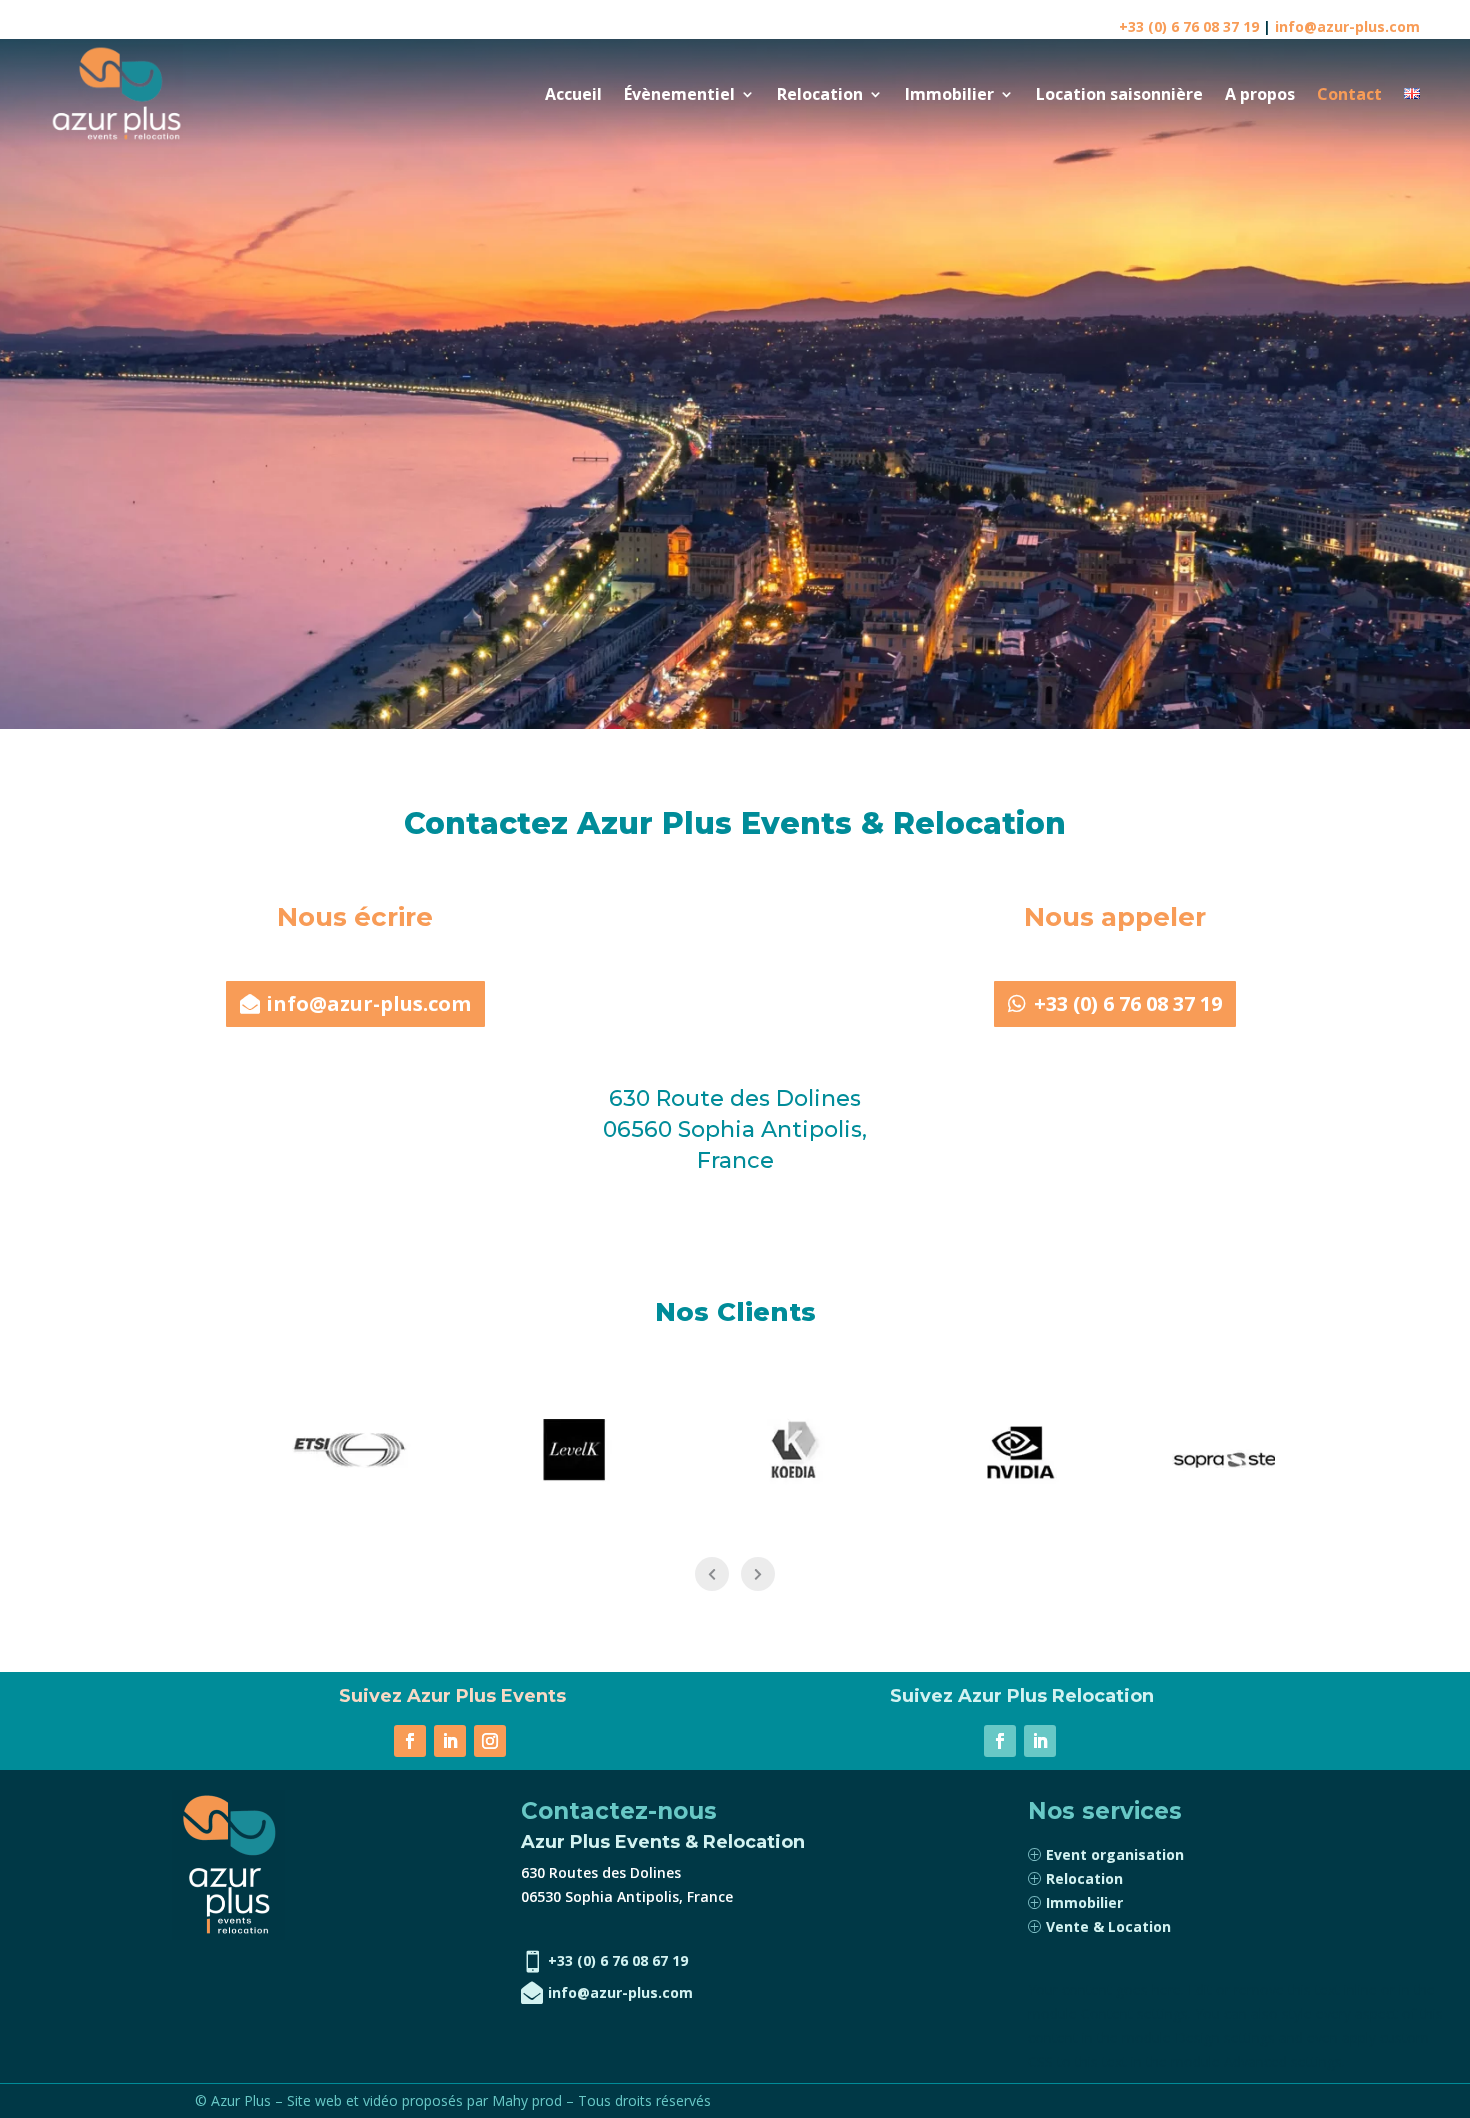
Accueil (573, 94)
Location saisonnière (1119, 94)
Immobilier (949, 94)
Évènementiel (679, 94)
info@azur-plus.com (1347, 26)
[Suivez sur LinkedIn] (450, 1741)
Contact (1349, 94)
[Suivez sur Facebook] (410, 1741)
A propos (1260, 94)
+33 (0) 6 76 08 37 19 (1189, 26)
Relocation (820, 94)
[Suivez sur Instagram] (490, 1741)
